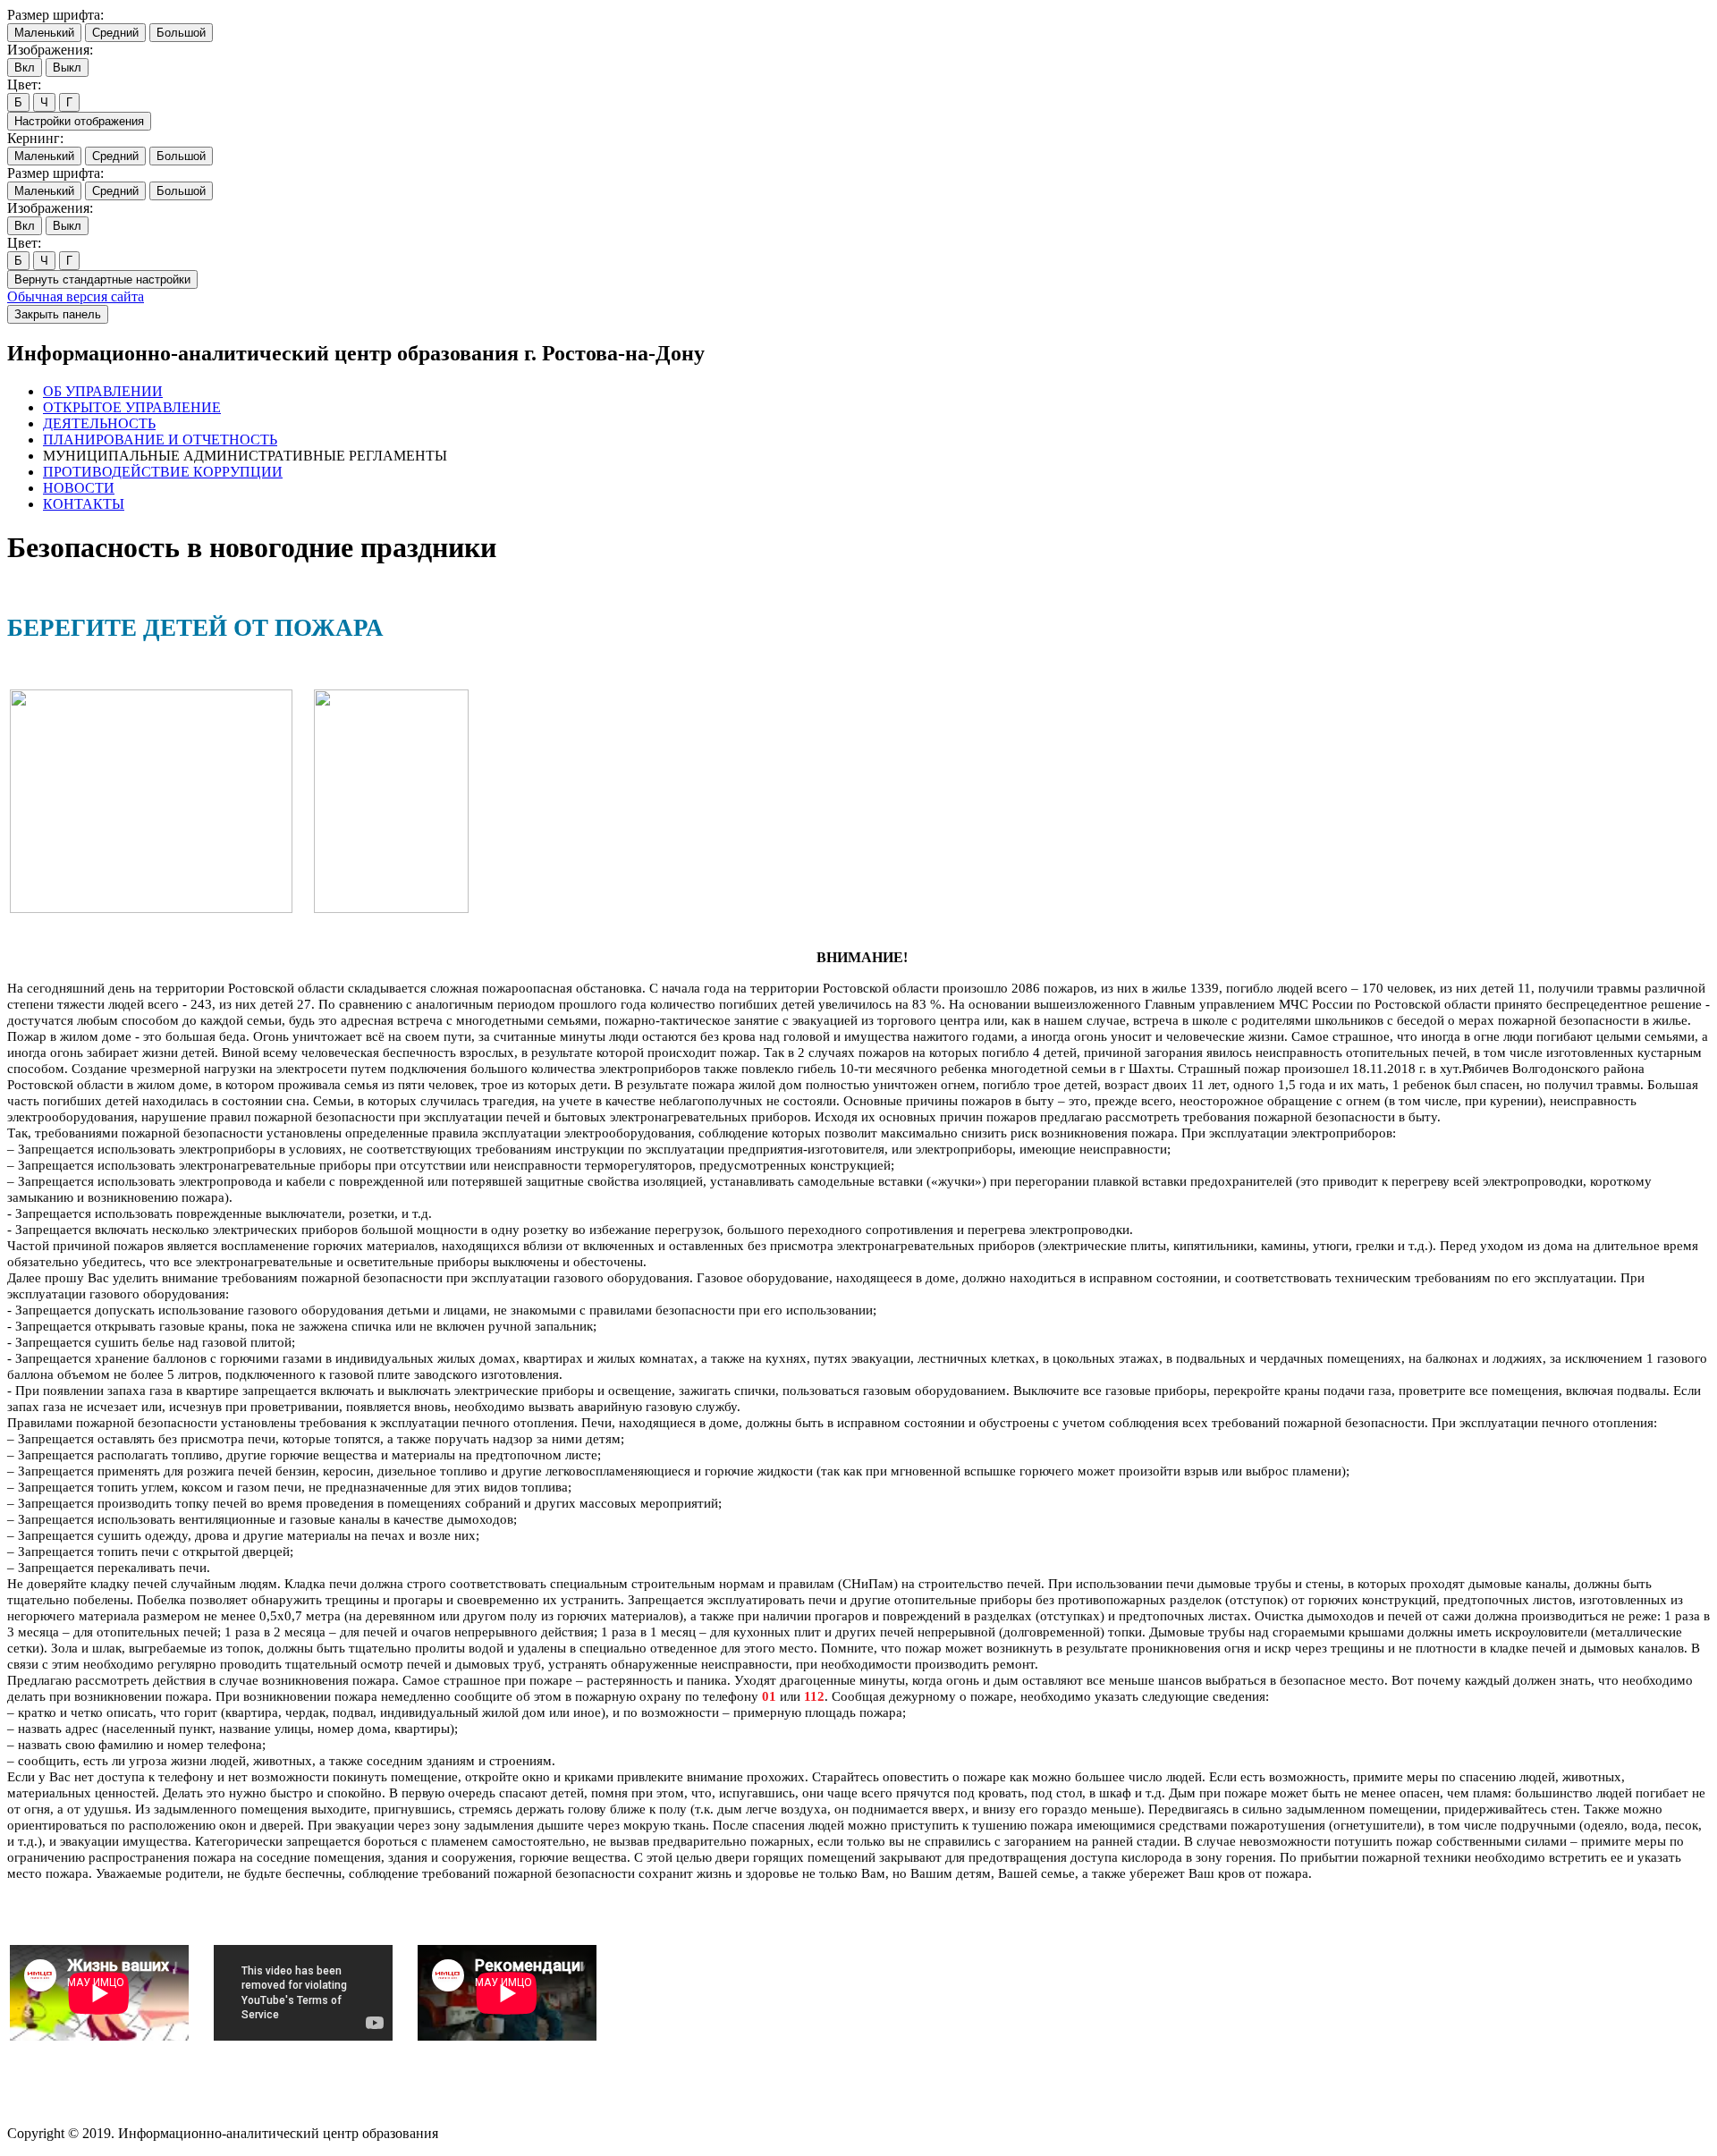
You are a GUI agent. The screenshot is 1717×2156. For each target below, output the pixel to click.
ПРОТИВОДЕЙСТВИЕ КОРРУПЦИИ (163, 472)
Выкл (67, 68)
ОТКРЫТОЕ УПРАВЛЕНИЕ (132, 407)
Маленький (44, 33)
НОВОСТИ (79, 488)
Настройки (79, 121)
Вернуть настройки (102, 279)
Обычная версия (76, 296)
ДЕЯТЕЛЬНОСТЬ (99, 423)
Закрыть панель (58, 314)
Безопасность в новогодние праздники (252, 547)
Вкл (25, 68)
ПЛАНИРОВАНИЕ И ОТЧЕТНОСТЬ (160, 440)
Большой (181, 33)
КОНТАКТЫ (84, 504)
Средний (115, 33)
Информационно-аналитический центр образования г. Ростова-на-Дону (356, 353)
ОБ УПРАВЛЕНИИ (103, 391)
